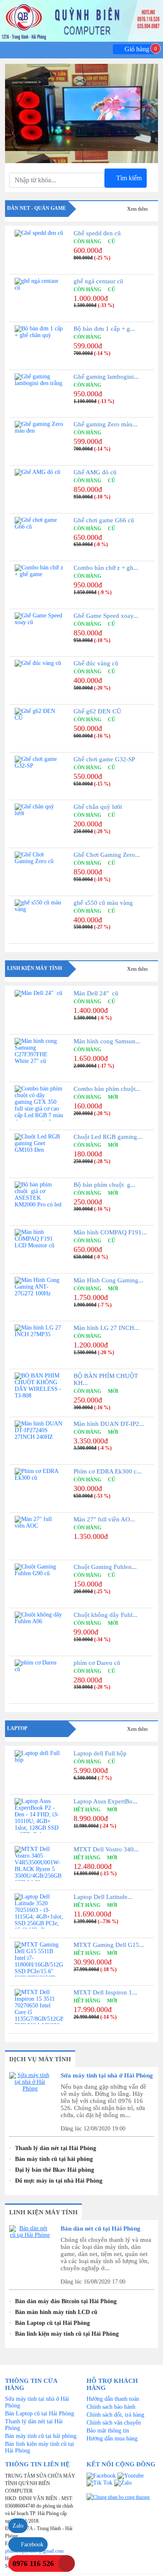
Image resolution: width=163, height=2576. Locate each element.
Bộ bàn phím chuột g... (104, 1185)
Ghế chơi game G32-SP (104, 759)
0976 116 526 (33, 2563)
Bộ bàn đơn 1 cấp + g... (104, 329)
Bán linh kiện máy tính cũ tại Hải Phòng (67, 2334)
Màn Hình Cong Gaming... (108, 1280)
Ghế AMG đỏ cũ (95, 472)
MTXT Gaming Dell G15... (109, 1945)
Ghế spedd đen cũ (97, 233)
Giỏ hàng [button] (139, 49)
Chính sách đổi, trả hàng (115, 2415)
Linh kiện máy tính (34, 968)
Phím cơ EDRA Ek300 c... (108, 1471)
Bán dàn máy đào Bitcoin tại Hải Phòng (66, 2301)
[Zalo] (123, 2482)
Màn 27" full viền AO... (104, 1519)
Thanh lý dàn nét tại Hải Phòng (56, 2148)
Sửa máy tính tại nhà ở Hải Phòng (107, 2075)
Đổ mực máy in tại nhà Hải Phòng (59, 2181)
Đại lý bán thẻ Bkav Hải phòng (55, 2170)
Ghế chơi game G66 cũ (104, 520)
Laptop (17, 1728)
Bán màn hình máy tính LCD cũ (56, 2312)
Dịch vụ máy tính (40, 2059)
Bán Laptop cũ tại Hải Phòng (52, 2323)
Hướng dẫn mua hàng (112, 2439)
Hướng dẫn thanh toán (113, 2399)
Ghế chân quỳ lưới (98, 807)
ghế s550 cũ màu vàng (103, 903)
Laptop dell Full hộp (100, 1753)
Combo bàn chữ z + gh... (106, 568)
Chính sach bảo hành (111, 2407)
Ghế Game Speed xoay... (106, 616)
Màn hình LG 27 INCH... (106, 1328)
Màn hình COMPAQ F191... (110, 1232)
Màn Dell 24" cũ (96, 993)
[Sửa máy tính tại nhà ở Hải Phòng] (30, 2090)
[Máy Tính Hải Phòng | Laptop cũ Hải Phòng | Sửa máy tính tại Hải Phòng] (81, 21)
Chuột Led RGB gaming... (108, 1137)
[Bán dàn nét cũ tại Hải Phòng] (30, 2243)
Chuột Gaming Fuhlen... (105, 1567)
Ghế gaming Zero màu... (106, 424)
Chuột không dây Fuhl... (106, 1615)
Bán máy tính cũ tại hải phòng (54, 2159)
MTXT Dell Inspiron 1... (105, 1992)
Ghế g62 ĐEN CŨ (97, 711)
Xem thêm (138, 209)
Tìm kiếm (128, 178)
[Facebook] (102, 2475)
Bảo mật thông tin (108, 2431)
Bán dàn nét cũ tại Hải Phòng (101, 2229)
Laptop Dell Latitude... (103, 1897)
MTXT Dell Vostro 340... (106, 1849)
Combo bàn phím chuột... (107, 1089)
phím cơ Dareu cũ (97, 1663)
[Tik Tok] (100, 2482)
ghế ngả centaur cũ (98, 281)
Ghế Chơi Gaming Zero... (107, 855)
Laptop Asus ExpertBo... (106, 1801)
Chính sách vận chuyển (114, 2423)
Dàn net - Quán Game (37, 208)
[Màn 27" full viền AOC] (81, 151)
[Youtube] (131, 2475)
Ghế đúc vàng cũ (96, 663)
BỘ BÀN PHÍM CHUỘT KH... (106, 1379)
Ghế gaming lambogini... (106, 377)
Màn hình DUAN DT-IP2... (109, 1424)
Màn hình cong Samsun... (107, 1041)
